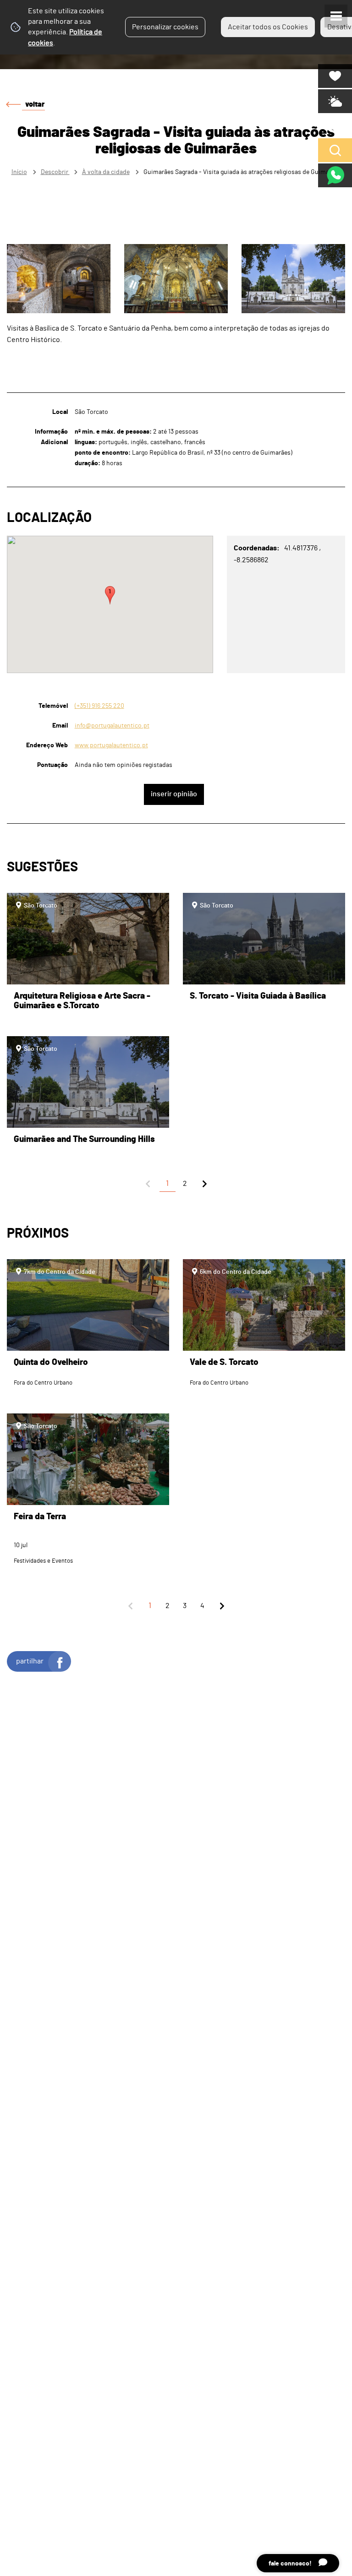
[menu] (336, 16)
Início (19, 172)
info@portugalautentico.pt (112, 726)
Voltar (35, 104)
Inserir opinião (174, 794)
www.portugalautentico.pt (111, 745)
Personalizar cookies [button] (165, 27)
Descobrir (55, 172)
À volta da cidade (106, 172)
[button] (110, 595)
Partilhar (30, 1661)
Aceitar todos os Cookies (268, 27)
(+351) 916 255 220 (99, 706)
